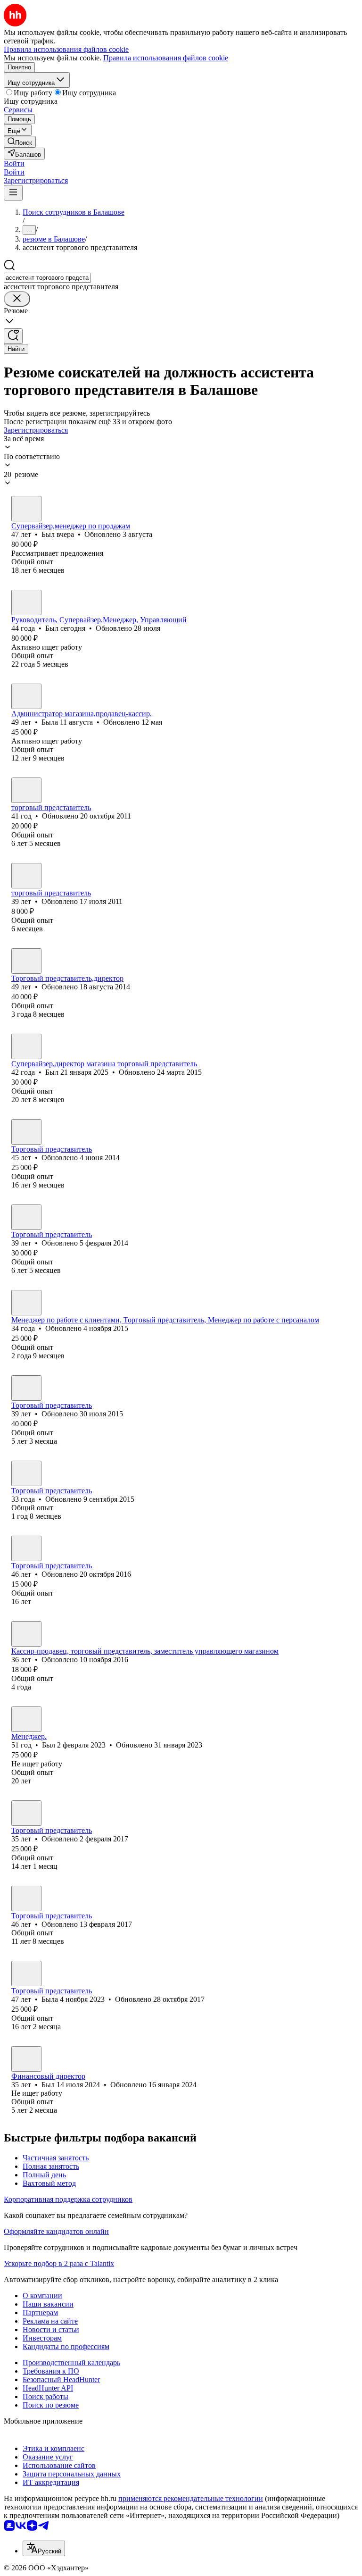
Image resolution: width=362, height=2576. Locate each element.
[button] (14, 163)
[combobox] (47, 278)
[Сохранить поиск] (13, 336)
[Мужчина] (26, 509)
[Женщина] (26, 696)
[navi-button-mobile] (13, 193)
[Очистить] (17, 299)
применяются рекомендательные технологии (191, 2498)
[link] (20, 142)
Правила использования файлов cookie (166, 58)
